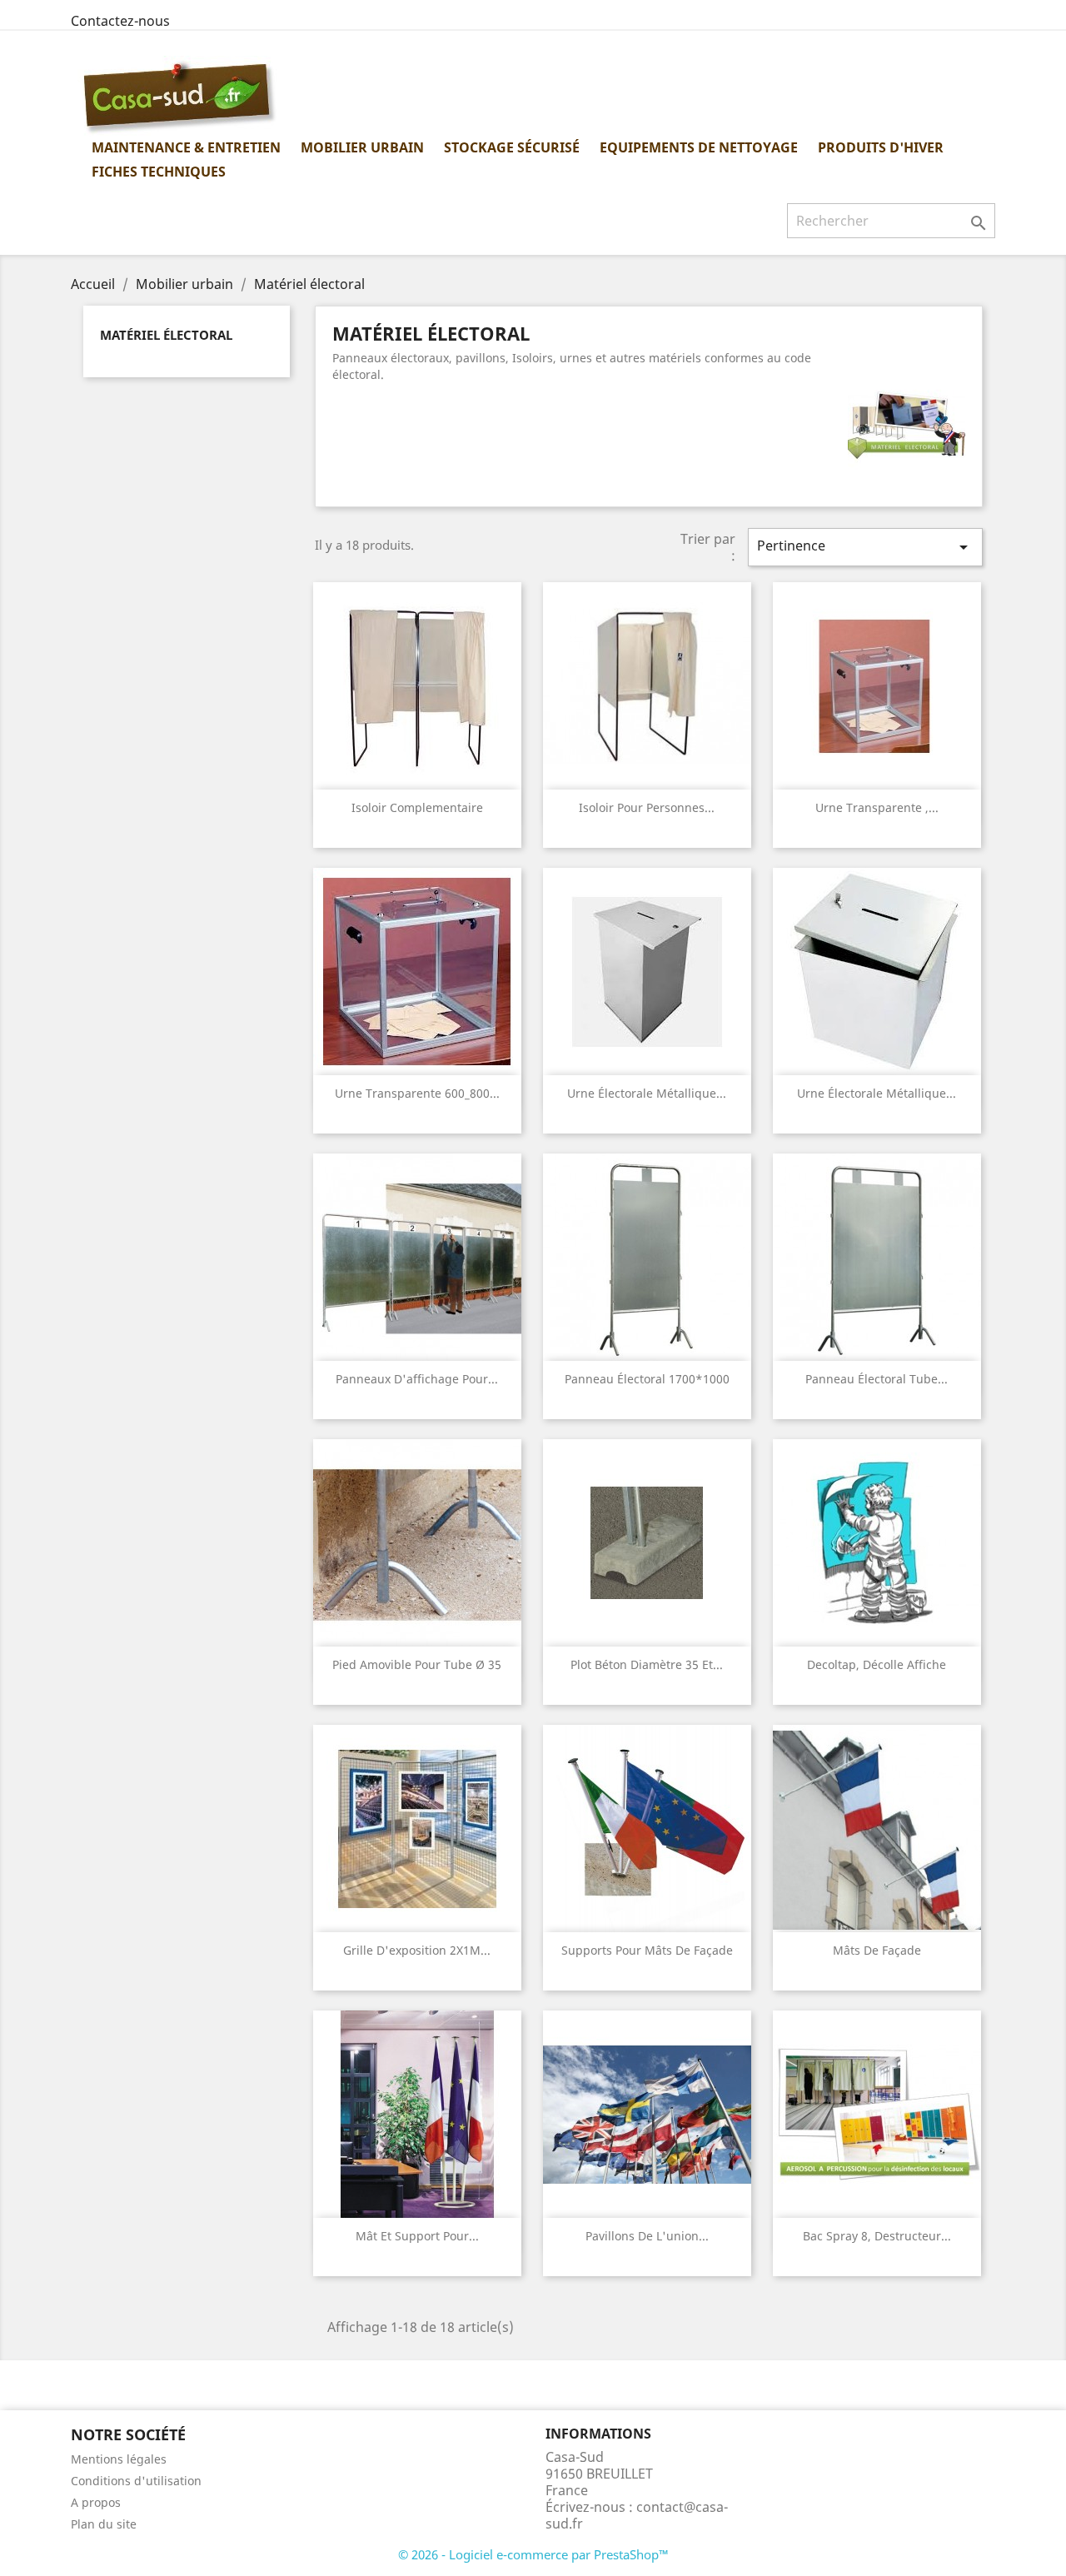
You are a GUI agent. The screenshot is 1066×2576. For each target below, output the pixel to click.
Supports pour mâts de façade (647, 1950)
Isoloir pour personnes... (647, 807)
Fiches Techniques (159, 172)
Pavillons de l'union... (647, 2236)
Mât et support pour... (417, 2236)
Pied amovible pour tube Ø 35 (417, 1664)
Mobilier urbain (362, 147)
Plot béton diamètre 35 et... (647, 1664)
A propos (96, 2502)
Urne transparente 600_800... (417, 1093)
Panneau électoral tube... (877, 1379)
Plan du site (104, 2524)
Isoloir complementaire (417, 807)
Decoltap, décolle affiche (877, 1664)
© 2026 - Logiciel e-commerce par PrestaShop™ (533, 2554)
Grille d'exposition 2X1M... (417, 1950)
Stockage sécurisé (512, 147)
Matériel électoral (166, 335)
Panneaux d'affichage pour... (417, 1379)
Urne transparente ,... (877, 807)
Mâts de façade (877, 1950)
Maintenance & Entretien (186, 147)
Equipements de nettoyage (699, 147)
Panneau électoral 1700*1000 (647, 1379)
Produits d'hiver (881, 147)
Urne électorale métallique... (647, 1093)
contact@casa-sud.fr (637, 2515)
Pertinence (865, 547)
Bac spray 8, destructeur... (877, 2236)
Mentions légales (119, 2459)
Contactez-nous (120, 21)
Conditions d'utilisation (136, 2481)
